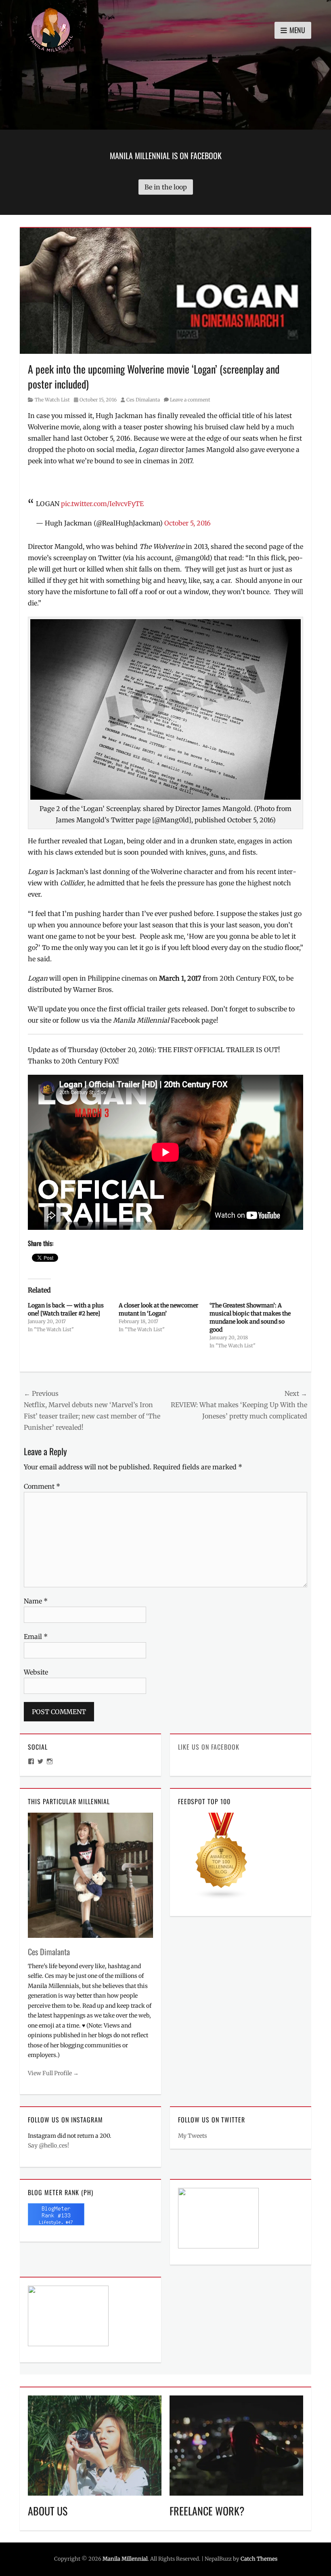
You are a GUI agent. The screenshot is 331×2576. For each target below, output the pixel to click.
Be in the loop (166, 187)
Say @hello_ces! (48, 2145)
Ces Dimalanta (143, 400)
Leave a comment (190, 400)
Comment (42, 1486)
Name (36, 1601)
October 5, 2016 (187, 523)
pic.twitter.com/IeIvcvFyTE (102, 504)
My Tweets (193, 2136)
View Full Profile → (53, 2073)
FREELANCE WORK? (207, 2511)
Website (36, 1672)
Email (36, 1637)
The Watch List (52, 400)
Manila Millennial (125, 2559)
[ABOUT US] (95, 2445)
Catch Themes (259, 2559)
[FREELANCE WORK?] (236, 2445)
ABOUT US (48, 2511)
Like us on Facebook (209, 1747)
